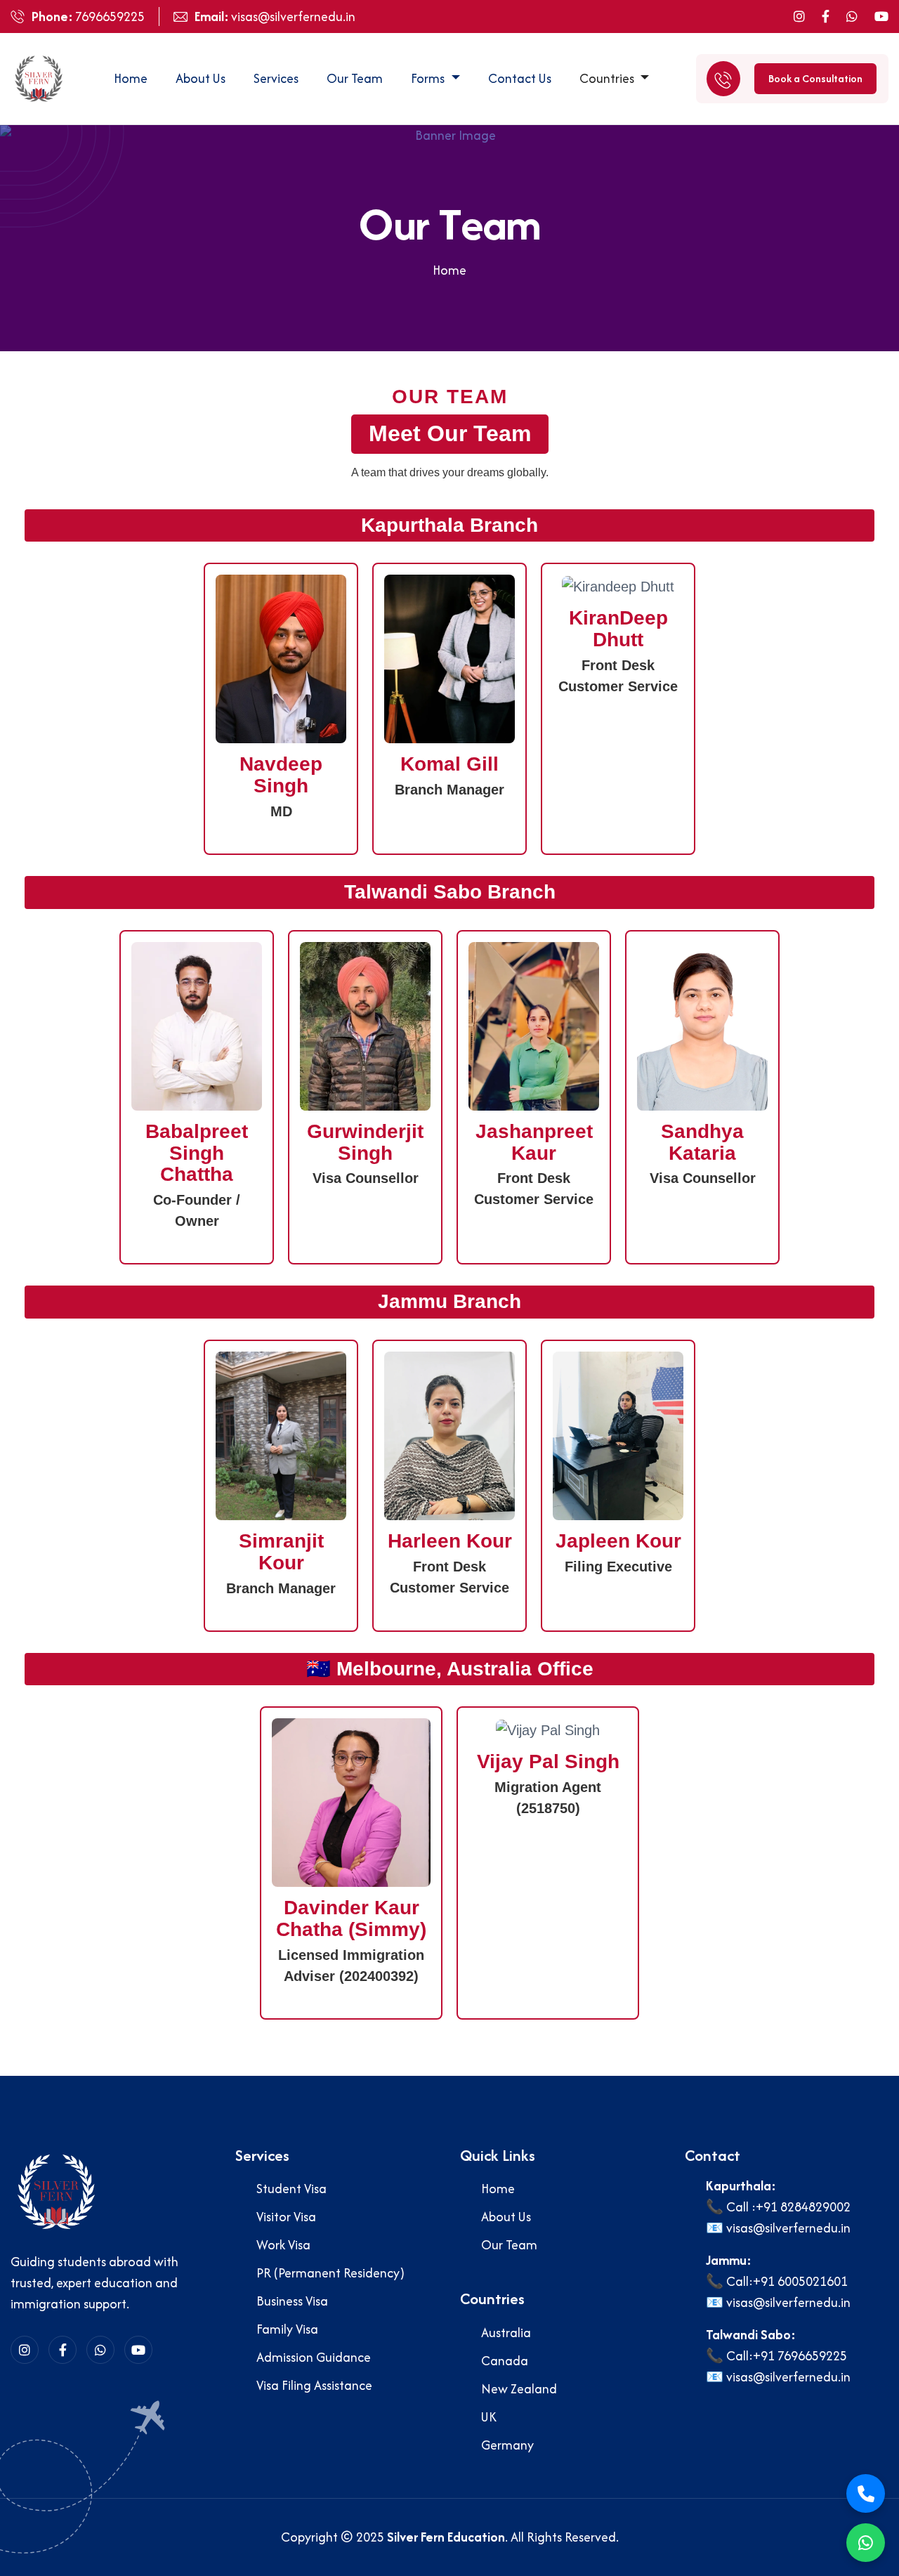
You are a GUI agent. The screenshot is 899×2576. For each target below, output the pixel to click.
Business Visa (292, 2301)
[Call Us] (866, 2493)
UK (489, 2417)
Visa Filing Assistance (314, 2385)
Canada (505, 2361)
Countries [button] (608, 78)
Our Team (355, 78)
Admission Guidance (314, 2357)
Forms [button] (429, 78)
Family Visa (287, 2329)
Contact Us (520, 78)
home (449, 270)
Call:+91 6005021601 (787, 2281)
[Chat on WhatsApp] (866, 2543)
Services (276, 78)
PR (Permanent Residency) (330, 2273)
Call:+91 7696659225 (787, 2356)
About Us (201, 78)
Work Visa (283, 2245)
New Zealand (519, 2389)
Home (131, 78)
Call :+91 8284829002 (788, 2207)
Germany (507, 2445)
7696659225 (110, 17)
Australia (506, 2333)
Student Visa (291, 2189)
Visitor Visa (286, 2217)
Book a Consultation (815, 78)
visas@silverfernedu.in (293, 17)
